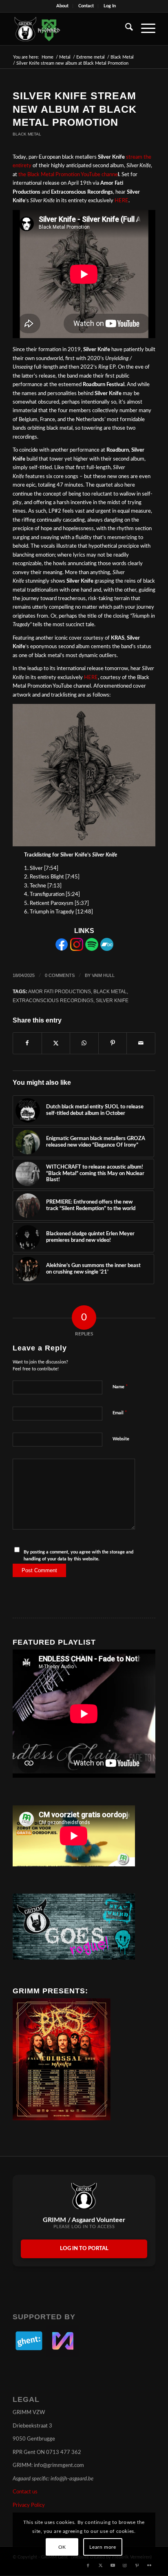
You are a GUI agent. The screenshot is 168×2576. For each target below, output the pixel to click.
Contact (86, 6)
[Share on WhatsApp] (84, 1043)
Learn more (103, 2547)
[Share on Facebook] (27, 1043)
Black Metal (27, 134)
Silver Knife (112, 1000)
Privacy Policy (29, 2505)
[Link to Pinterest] (137, 2565)
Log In (110, 6)
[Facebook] (62, 949)
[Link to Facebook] (88, 2565)
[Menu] (144, 29)
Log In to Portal (84, 2249)
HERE (122, 201)
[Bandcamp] (107, 949)
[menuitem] (63, 6)
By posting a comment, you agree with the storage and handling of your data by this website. (78, 1556)
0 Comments (60, 975)
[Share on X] (56, 1043)
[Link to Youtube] (113, 2565)
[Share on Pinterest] (113, 1043)
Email (120, 1413)
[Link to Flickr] (149, 2565)
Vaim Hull (103, 975)
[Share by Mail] (141, 1043)
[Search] (125, 29)
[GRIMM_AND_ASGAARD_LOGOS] (70, 29)
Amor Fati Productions (60, 991)
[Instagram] (77, 949)
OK (62, 2547)
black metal (110, 991)
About (62, 6)
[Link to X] (100, 2565)
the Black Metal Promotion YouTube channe (69, 175)
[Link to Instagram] (125, 2565)
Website (121, 1439)
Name (120, 1387)
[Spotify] (92, 949)
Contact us (25, 2492)
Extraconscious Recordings (53, 1000)
